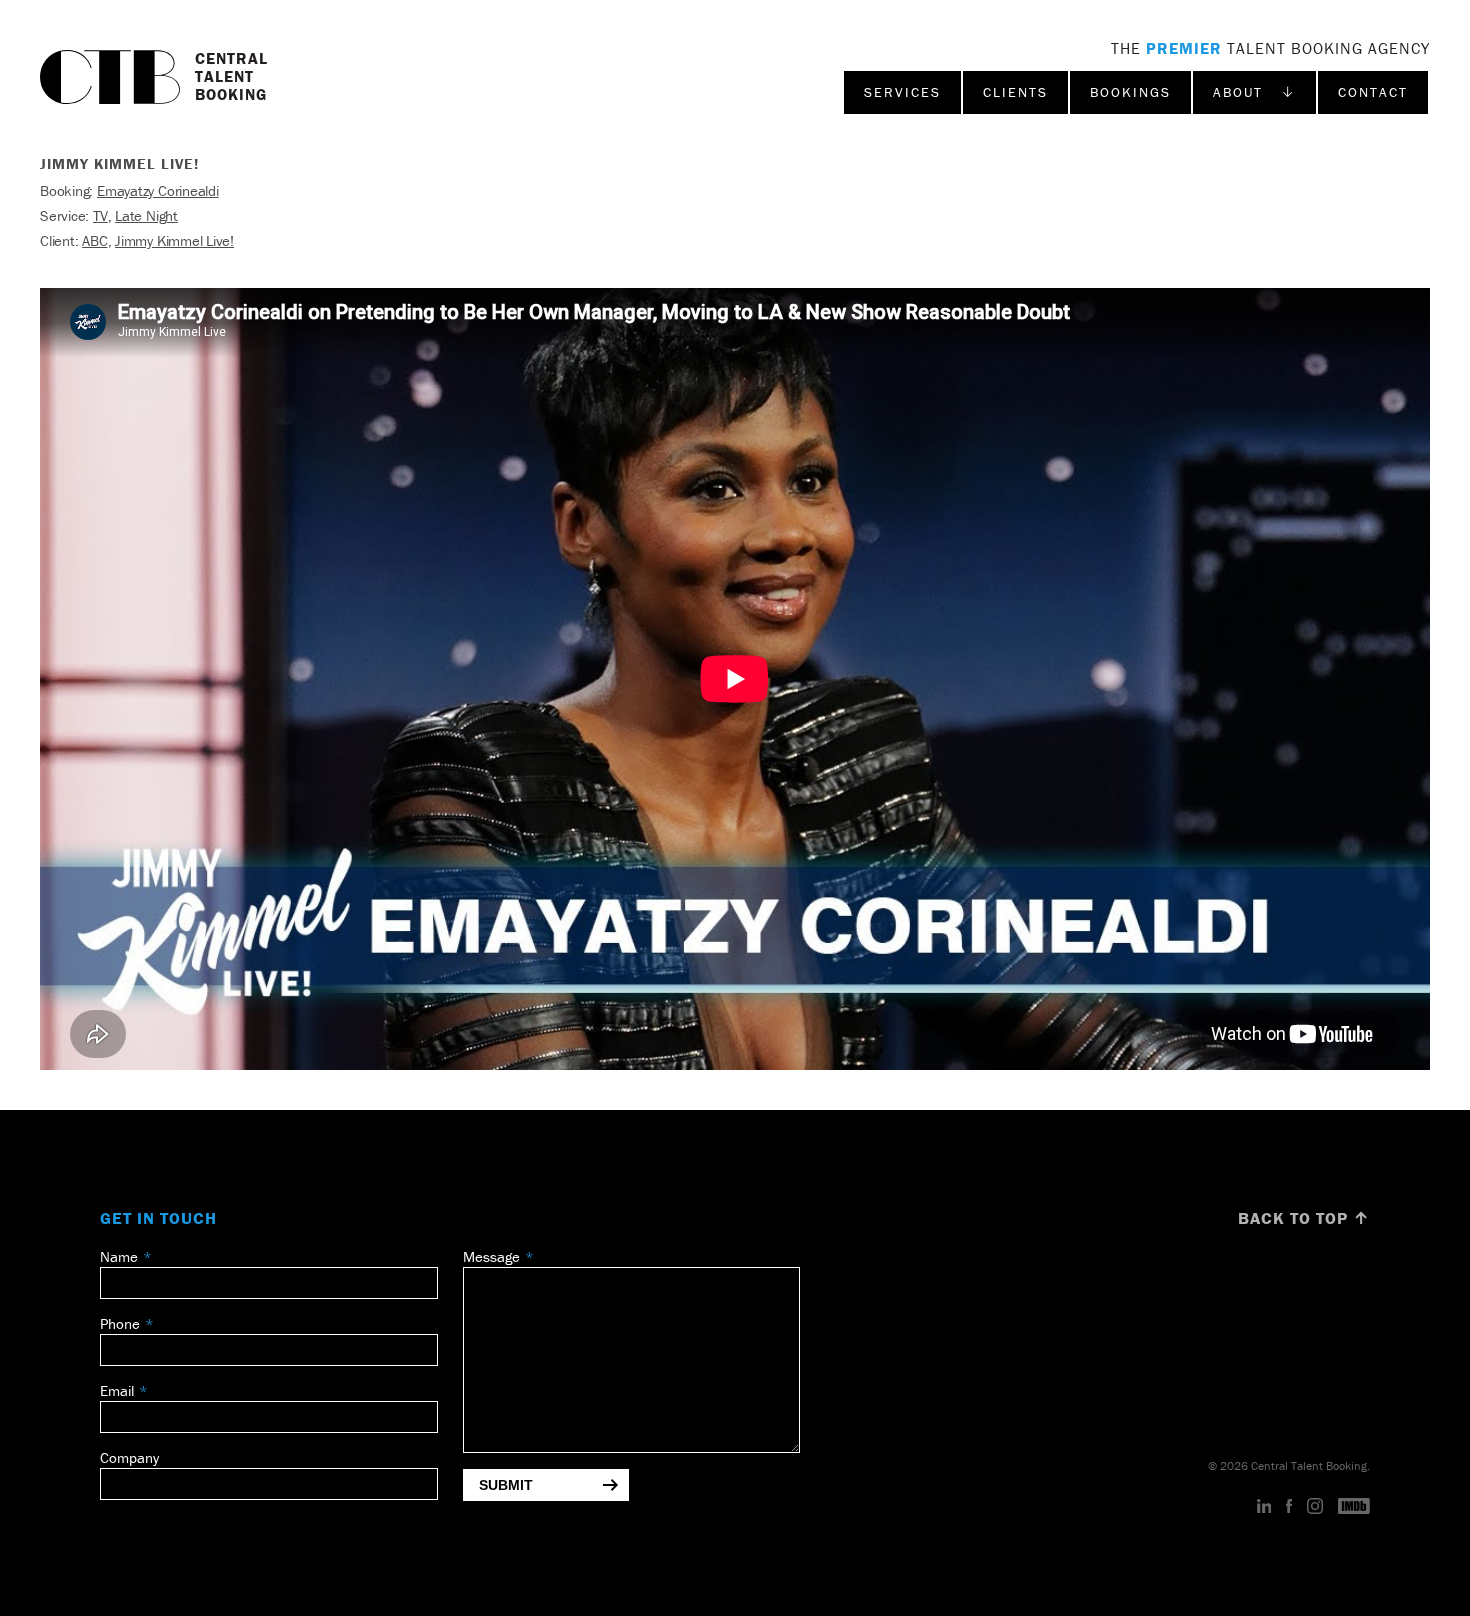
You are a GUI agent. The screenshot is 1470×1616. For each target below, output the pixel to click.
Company (129, 1457)
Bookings (1130, 92)
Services (902, 92)
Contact (1373, 92)
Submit (506, 1485)
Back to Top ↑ (1304, 1218)
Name (119, 1256)
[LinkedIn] (1264, 1507)
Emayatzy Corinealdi (158, 190)
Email (117, 1390)
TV (100, 215)
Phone (120, 1323)
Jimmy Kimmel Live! (174, 240)
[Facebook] (1289, 1507)
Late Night (146, 215)
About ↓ (1254, 92)
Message (491, 1256)
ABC (94, 240)
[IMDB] (1354, 1507)
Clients (1015, 92)
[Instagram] (1315, 1507)
